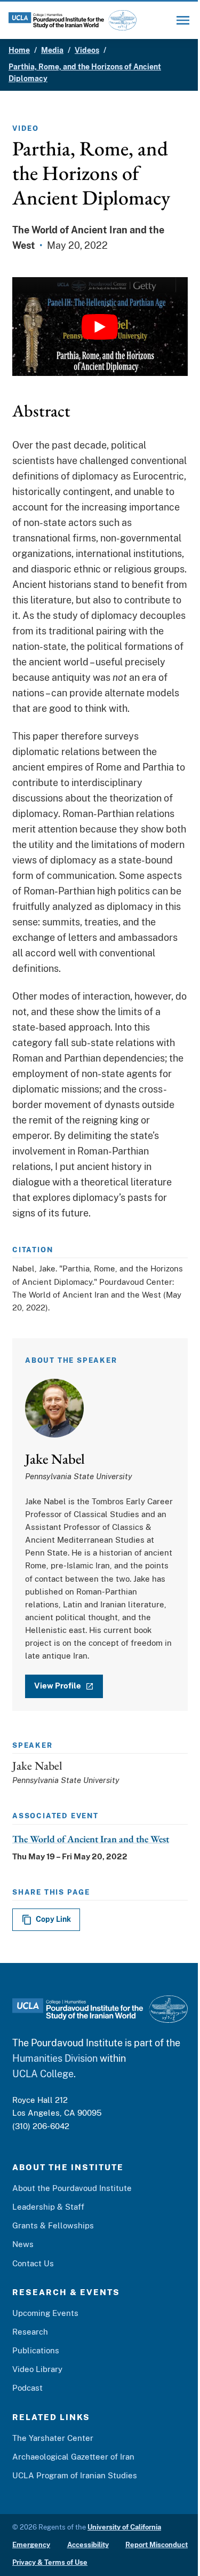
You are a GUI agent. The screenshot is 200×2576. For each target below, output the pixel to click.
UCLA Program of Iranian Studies (75, 2475)
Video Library (37, 2369)
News (23, 2244)
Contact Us (33, 2263)
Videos (87, 50)
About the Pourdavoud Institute (72, 2188)
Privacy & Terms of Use (50, 2562)
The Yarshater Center (53, 2438)
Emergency (31, 2545)
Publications (36, 2350)
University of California (124, 2527)
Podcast (27, 2388)
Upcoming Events (45, 2313)
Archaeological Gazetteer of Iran (73, 2457)
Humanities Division (55, 2058)
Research (30, 2332)
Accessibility (88, 2545)
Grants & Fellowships (53, 2225)
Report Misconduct (157, 2545)
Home (19, 50)
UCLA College (43, 2074)
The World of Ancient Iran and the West (91, 1839)
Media (52, 50)
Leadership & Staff (48, 2207)
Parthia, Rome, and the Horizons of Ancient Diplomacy (85, 73)
